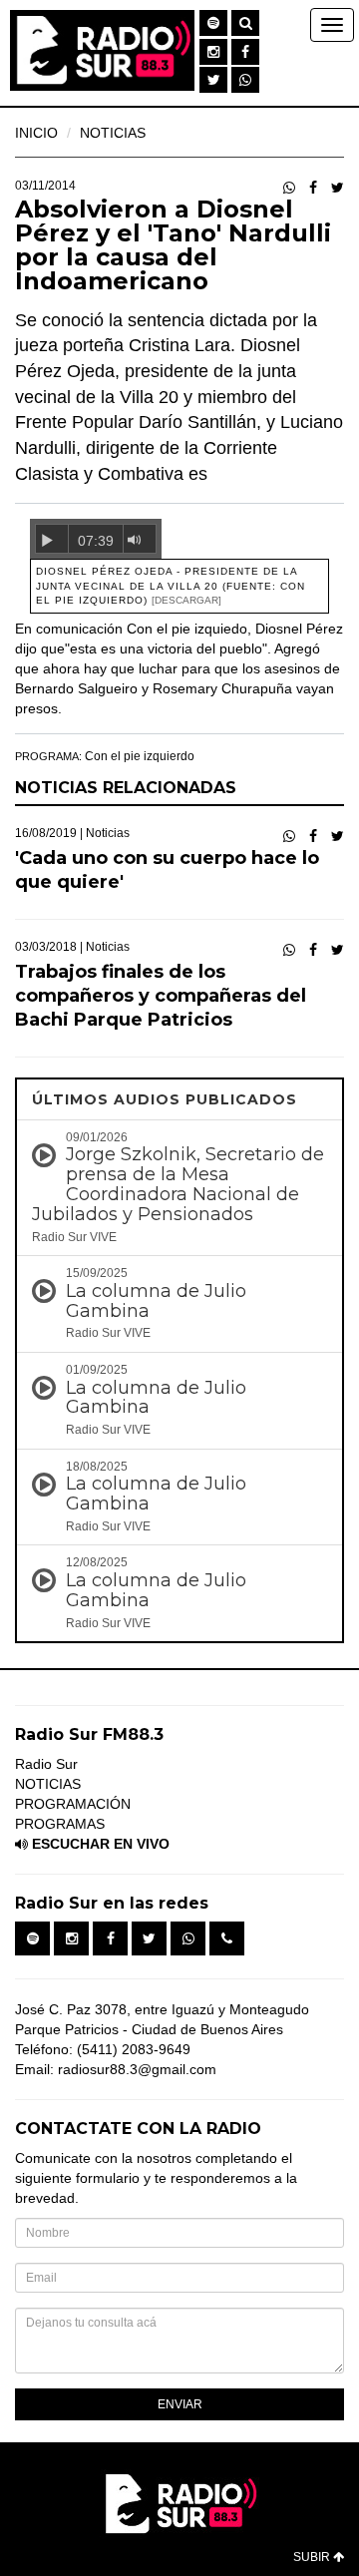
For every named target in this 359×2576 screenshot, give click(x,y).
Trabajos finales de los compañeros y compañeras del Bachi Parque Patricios (161, 996)
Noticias (108, 833)
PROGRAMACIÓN (73, 1804)
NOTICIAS (113, 133)
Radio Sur (46, 1764)
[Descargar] (186, 600)
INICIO (36, 133)
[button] (213, 23)
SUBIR (313, 2557)
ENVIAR (180, 2404)
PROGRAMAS (60, 1824)
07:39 (96, 541)
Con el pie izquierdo (140, 756)
